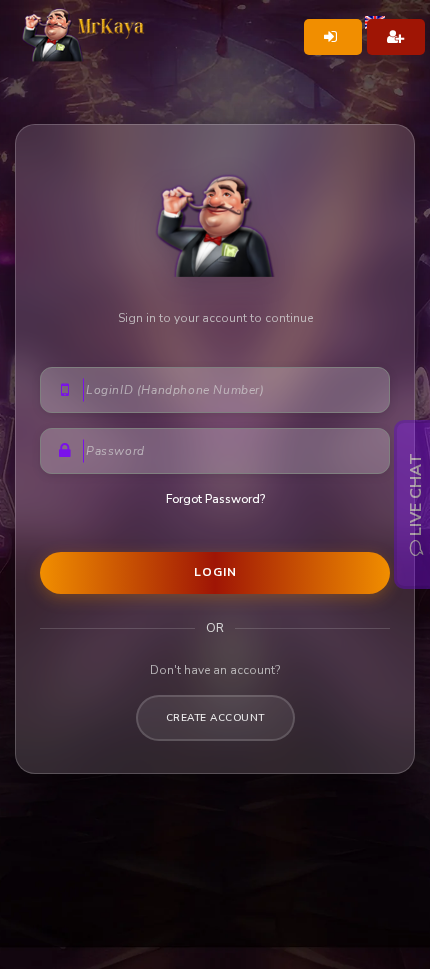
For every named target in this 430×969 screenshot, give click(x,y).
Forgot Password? (215, 499)
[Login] (333, 37)
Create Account (215, 718)
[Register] (396, 37)
